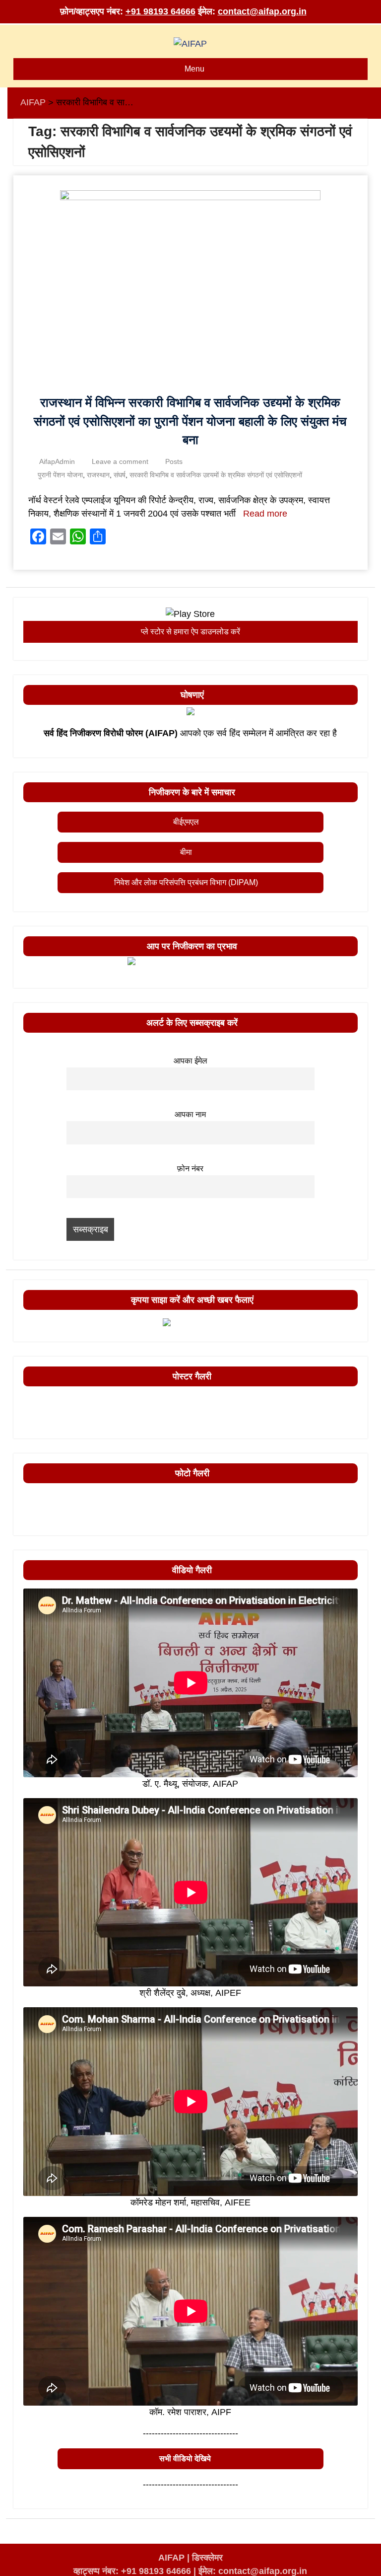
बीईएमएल (186, 822)
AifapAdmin (57, 461)
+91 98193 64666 (160, 11)
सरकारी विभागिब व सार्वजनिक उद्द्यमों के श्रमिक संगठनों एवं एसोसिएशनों (216, 475)
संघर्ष (120, 475)
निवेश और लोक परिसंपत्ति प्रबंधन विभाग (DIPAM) (186, 882)
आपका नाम (190, 1114)
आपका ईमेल (190, 1061)
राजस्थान (98, 475)
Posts (174, 461)
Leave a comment (120, 461)
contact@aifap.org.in (262, 11)
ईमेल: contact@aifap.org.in (253, 2571)
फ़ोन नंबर (190, 1168)
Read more (265, 514)
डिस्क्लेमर (207, 2558)
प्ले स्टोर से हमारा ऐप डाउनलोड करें (190, 632)
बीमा (186, 852)
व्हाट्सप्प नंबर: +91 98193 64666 (132, 2571)
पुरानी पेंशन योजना (60, 475)
